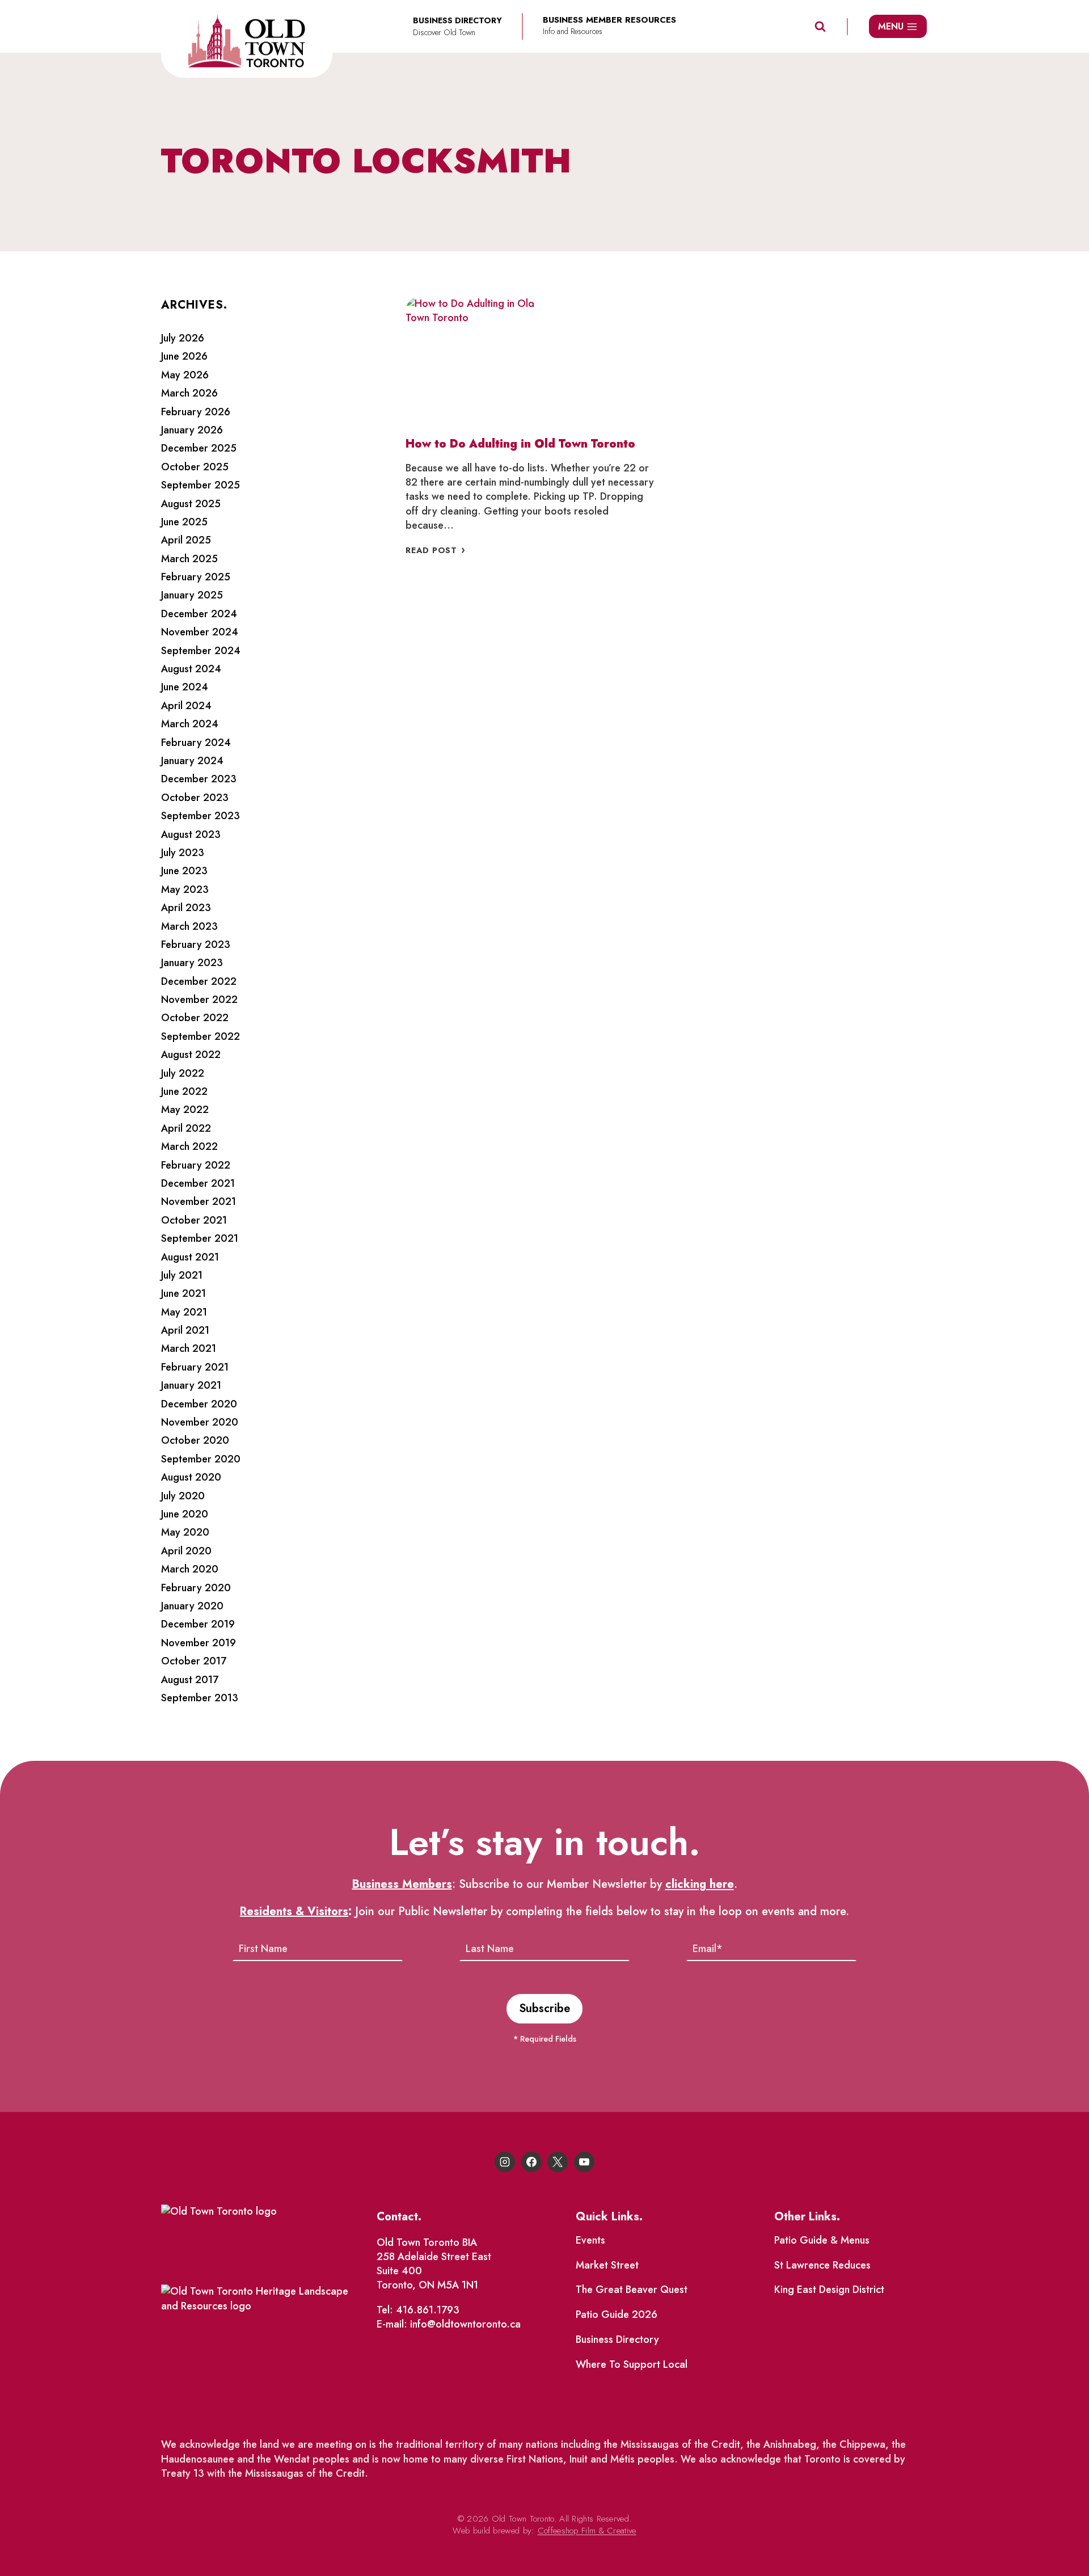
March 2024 (190, 724)
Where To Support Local (632, 2364)
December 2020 (199, 1404)
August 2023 (191, 834)
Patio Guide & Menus (822, 2240)
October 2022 (195, 1018)
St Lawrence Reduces (822, 2265)
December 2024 (199, 614)
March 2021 (189, 1348)
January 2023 (192, 963)
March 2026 (189, 393)
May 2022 (185, 1110)
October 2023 (195, 798)
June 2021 (183, 1293)
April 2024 (186, 706)
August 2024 (191, 669)
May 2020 (185, 1532)
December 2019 (198, 1624)
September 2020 (201, 1459)
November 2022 (199, 1000)
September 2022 (201, 1036)
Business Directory (617, 2339)
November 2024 (200, 632)
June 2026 (184, 356)
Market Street (607, 2265)
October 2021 (194, 1220)
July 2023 (183, 853)
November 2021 (199, 1201)
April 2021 (185, 1330)
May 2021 (184, 1312)
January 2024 (192, 761)
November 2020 (200, 1422)
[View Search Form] (820, 27)
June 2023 (184, 871)
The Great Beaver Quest (632, 2290)
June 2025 (184, 522)
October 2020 (195, 1440)
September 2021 (200, 1238)
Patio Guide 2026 (617, 2314)
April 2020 (186, 1551)
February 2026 (196, 412)
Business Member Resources (609, 20)
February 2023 (196, 945)
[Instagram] (505, 2162)
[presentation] (471, 362)
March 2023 (189, 926)
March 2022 (189, 1146)
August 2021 (190, 1257)
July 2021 (182, 1275)
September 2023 (201, 816)
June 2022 (184, 1091)
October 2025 (195, 467)
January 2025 (192, 595)
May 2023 (185, 889)
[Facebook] (531, 2162)
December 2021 (198, 1183)
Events (590, 2240)
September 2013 (200, 1698)
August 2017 (190, 1680)
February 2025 (196, 577)
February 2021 (195, 1367)
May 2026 (185, 375)
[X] (558, 2162)
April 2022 (186, 1128)
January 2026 (192, 430)
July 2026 (183, 338)
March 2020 (190, 1569)
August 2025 (191, 504)
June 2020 (185, 1514)
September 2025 (201, 485)
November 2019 (199, 1643)
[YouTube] (584, 2162)
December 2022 (199, 981)
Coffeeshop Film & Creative (587, 2531)
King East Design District (829, 2290)
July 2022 (183, 1073)
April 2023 (186, 908)
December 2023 (199, 779)
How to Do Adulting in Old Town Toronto (520, 444)
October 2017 (194, 1661)
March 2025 (189, 559)
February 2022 (196, 1165)
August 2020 (191, 1477)
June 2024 (185, 687)
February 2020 (196, 1588)
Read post (440, 550)
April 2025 (186, 540)
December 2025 (199, 448)
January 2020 (192, 1606)
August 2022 (191, 1055)
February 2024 (196, 743)
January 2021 (191, 1385)
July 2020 (183, 1496)
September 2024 (201, 651)
